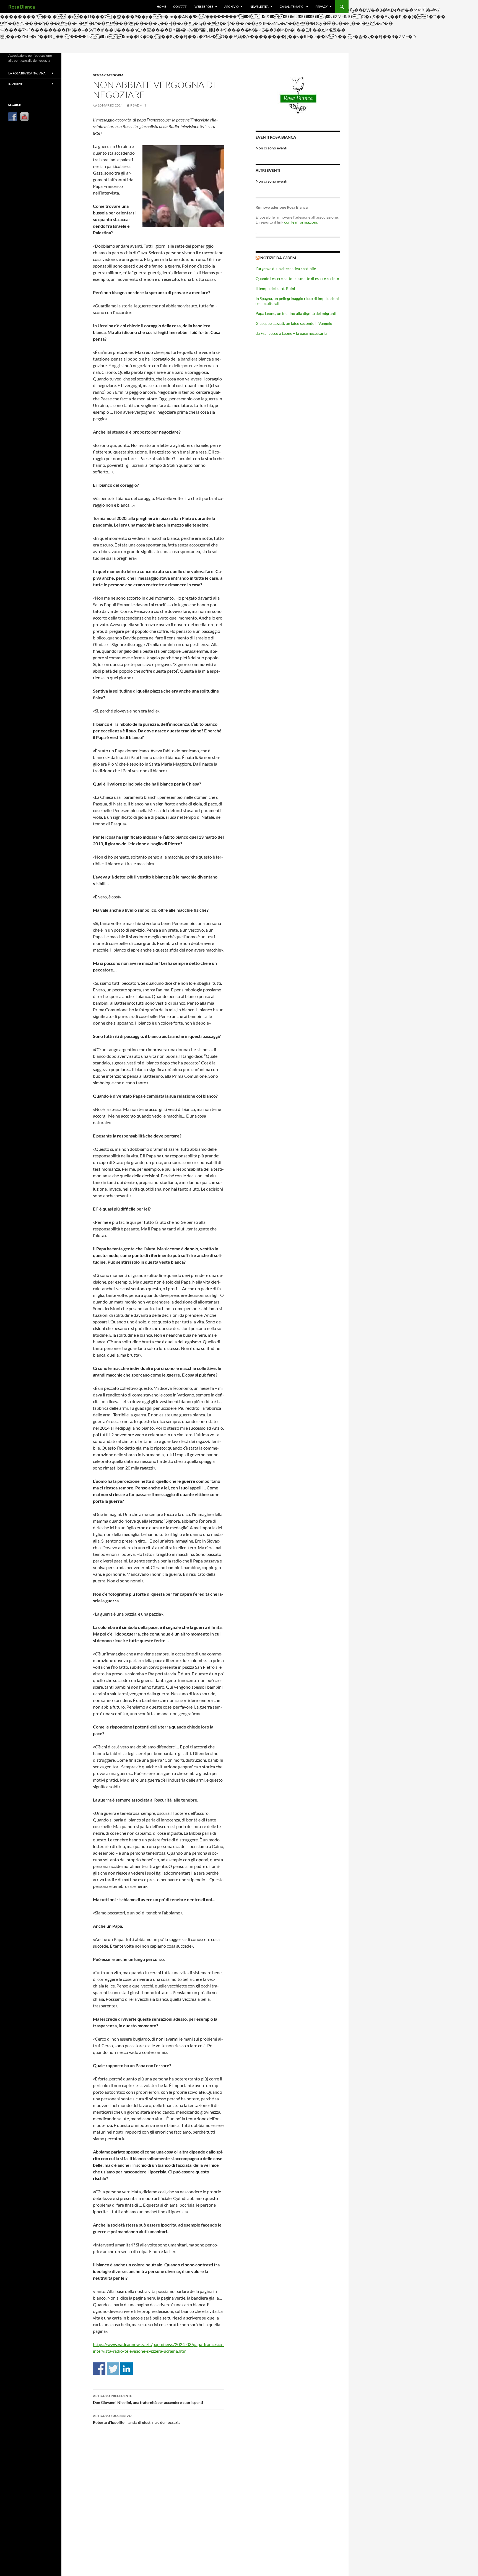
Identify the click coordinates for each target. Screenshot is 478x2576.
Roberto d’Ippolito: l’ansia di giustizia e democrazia (137, 2419)
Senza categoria (108, 75)
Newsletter (259, 7)
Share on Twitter (113, 2369)
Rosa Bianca (22, 7)
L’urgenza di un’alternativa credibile (286, 269)
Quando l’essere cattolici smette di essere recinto (297, 278)
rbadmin (138, 105)
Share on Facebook (99, 2369)
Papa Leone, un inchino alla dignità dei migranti (296, 313)
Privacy (322, 7)
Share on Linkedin (127, 2369)
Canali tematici (292, 7)
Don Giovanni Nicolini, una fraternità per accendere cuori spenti (148, 2399)
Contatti (180, 7)
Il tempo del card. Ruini (275, 288)
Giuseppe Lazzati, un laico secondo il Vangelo (294, 323)
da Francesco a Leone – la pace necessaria (291, 333)
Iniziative (15, 84)
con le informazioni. (301, 222)
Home (161, 7)
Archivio (232, 7)
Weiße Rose (204, 7)
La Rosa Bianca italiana (27, 73)
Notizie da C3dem (278, 258)
